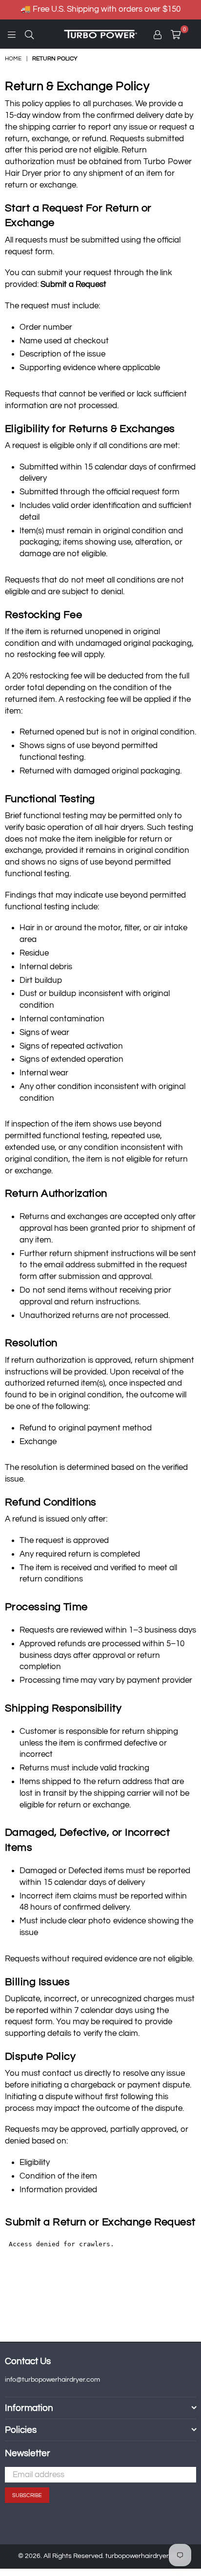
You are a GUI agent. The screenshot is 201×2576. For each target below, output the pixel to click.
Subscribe (27, 2495)
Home (13, 59)
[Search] (29, 34)
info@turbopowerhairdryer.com (52, 2380)
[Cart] (189, 34)
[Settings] (158, 34)
